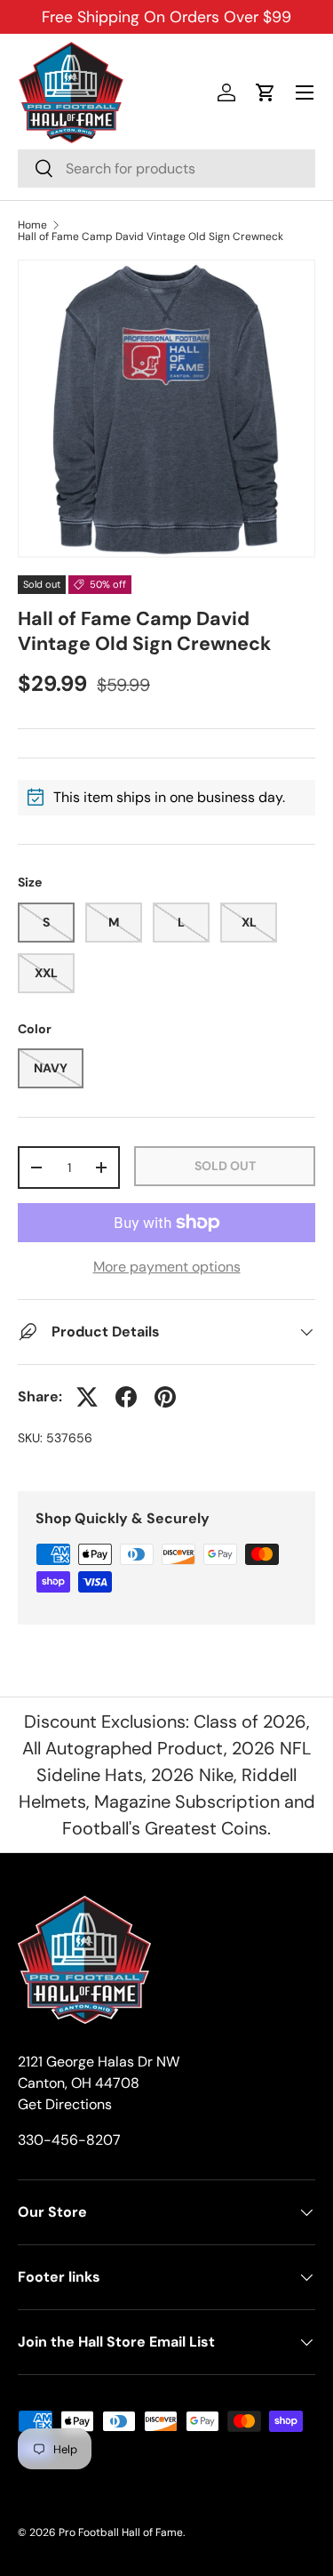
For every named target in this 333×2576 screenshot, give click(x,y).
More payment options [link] (167, 1267)
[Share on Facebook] (126, 1397)
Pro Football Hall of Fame (121, 2532)
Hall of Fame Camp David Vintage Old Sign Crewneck (151, 237)
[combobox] (166, 169)
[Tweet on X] (87, 1397)
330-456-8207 (69, 2140)
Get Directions (65, 2104)
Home (32, 225)
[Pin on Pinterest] (165, 1397)
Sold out (225, 1166)
